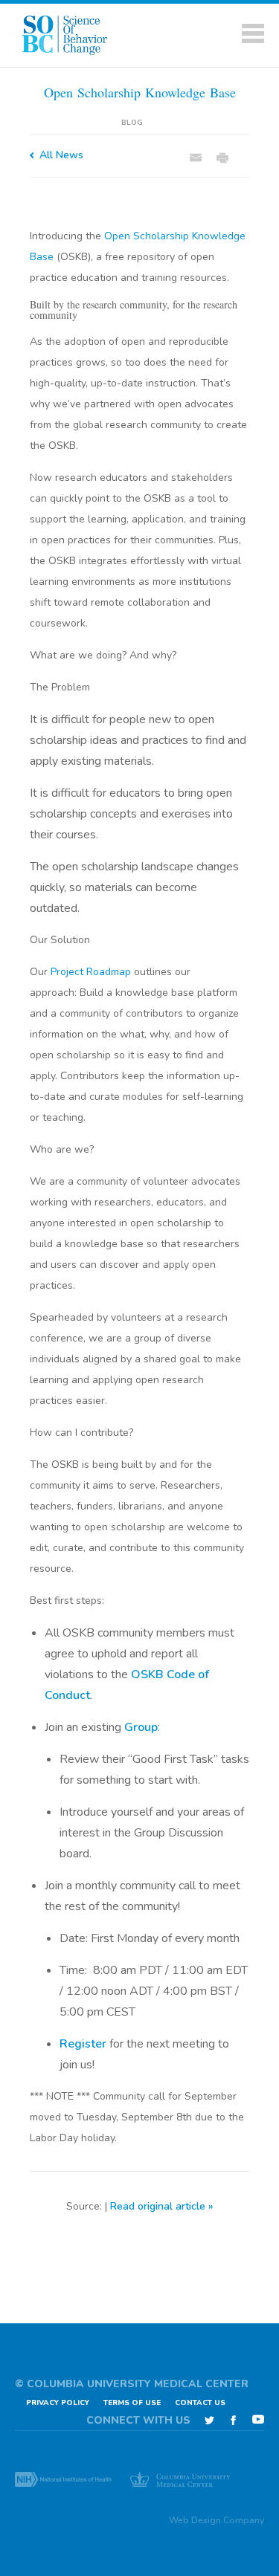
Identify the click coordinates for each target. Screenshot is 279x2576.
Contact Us (200, 2403)
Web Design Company (217, 2520)
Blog (132, 123)
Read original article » (162, 2206)
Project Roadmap (91, 972)
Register (83, 2044)
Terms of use (132, 2403)
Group (141, 1727)
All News (61, 155)
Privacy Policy (58, 2403)
